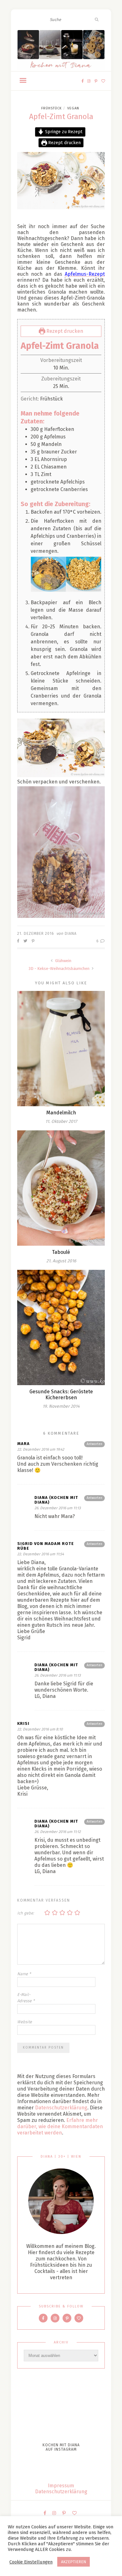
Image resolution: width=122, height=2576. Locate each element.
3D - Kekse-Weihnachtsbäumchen (59, 969)
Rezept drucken (64, 143)
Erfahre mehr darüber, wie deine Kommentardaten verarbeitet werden (60, 2126)
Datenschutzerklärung (61, 2108)
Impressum (61, 2486)
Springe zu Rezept (63, 132)
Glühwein (63, 961)
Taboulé (61, 1252)
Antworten (94, 1444)
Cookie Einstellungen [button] (31, 2562)
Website (25, 2022)
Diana (71, 934)
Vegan (73, 108)
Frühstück (51, 108)
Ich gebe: (26, 1913)
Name (24, 1974)
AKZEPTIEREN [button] (74, 2562)
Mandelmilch (61, 1113)
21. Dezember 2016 (36, 934)
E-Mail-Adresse (26, 1998)
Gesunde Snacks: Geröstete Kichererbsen (61, 1395)
